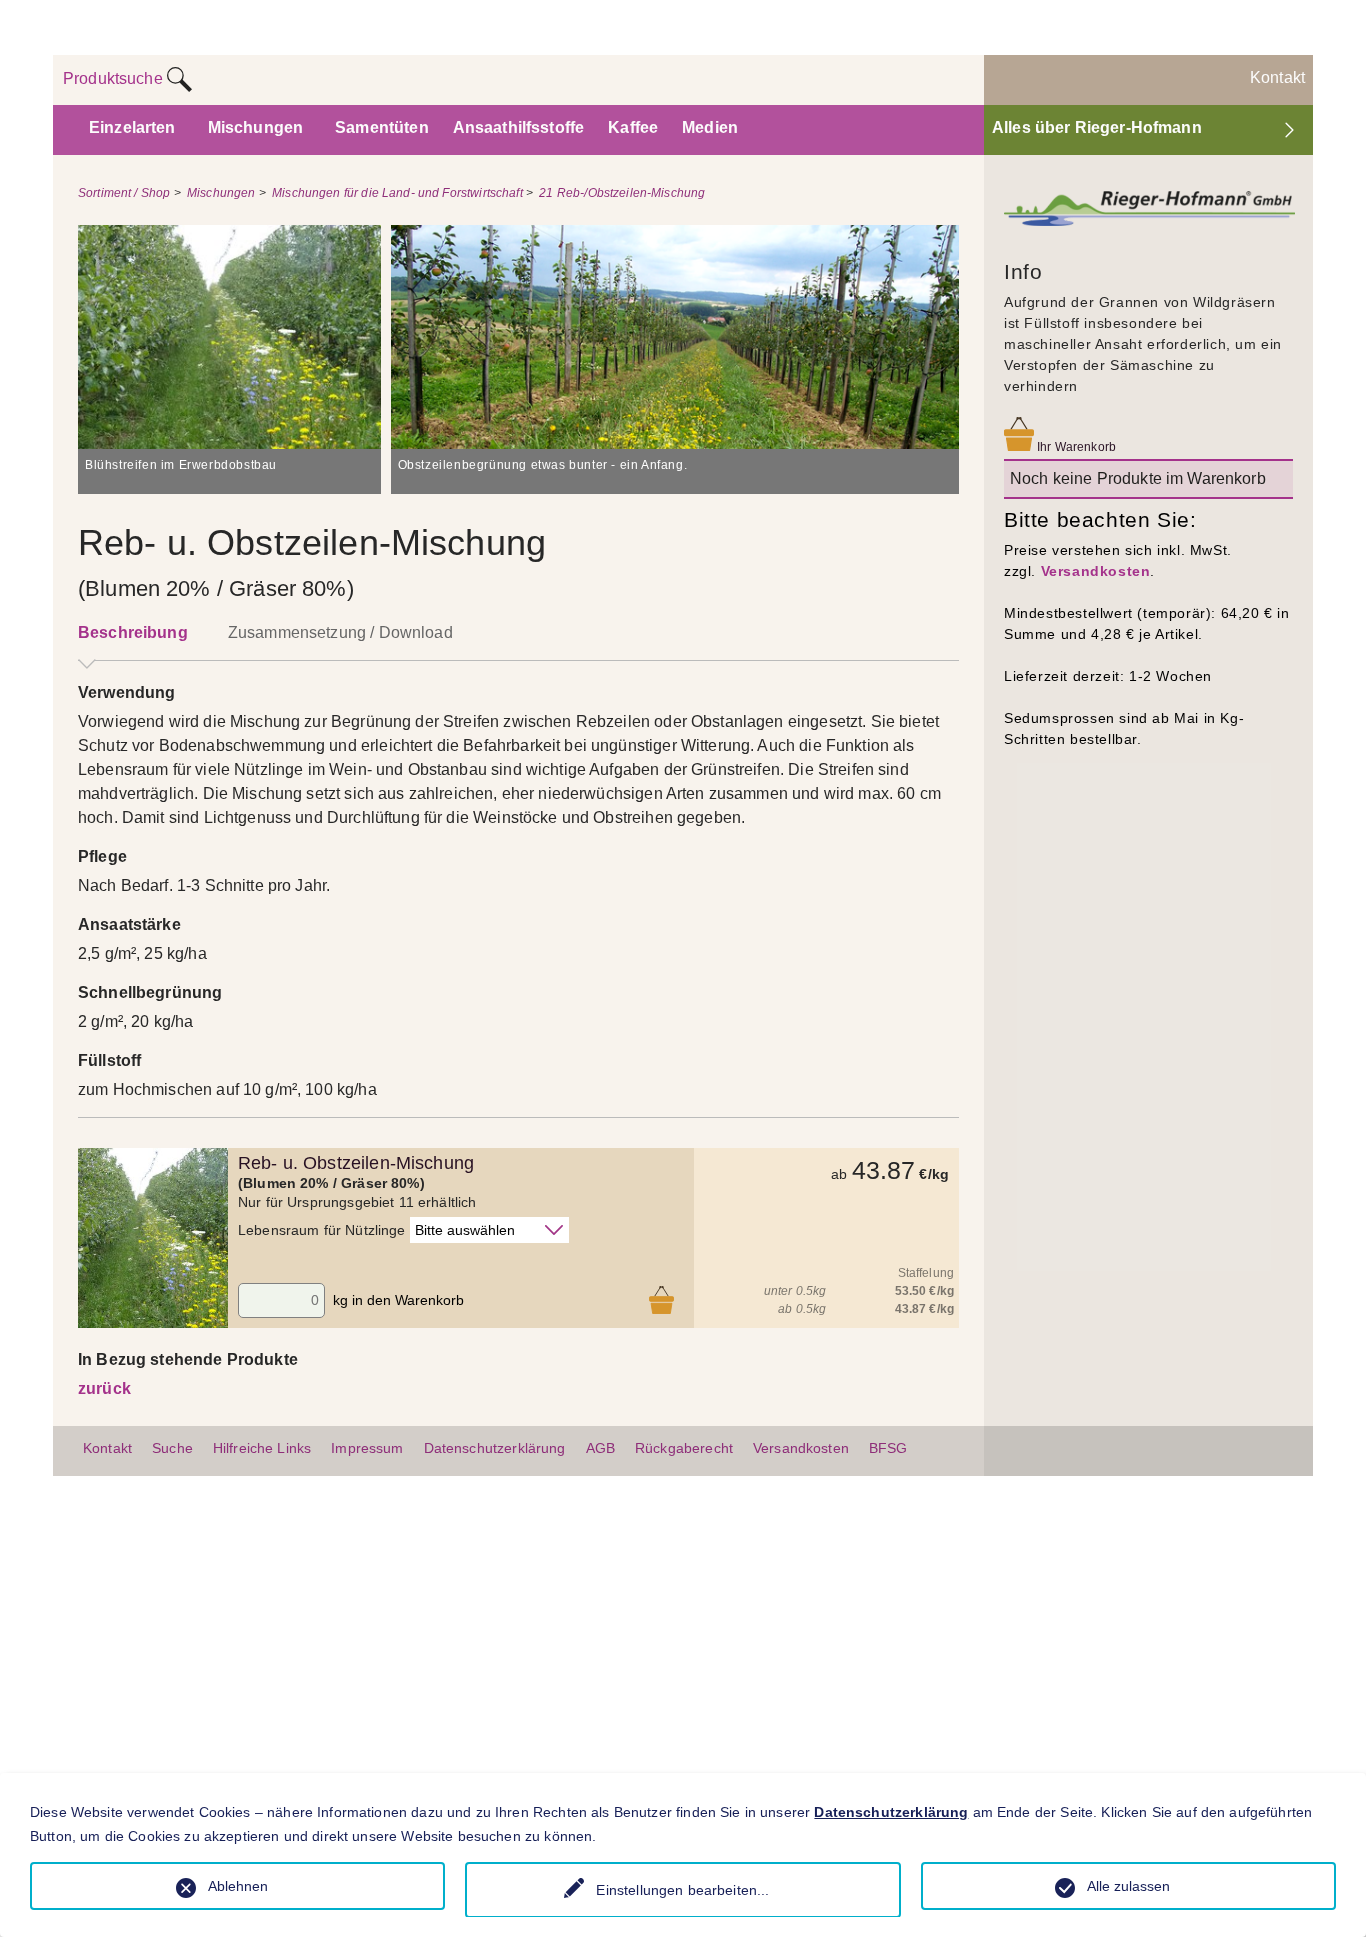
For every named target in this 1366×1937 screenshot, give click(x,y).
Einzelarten (132, 127)
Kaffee (633, 127)
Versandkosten (1096, 571)
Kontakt (1277, 77)
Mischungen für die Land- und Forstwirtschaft (397, 193)
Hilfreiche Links (262, 1448)
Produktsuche (115, 78)
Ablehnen (238, 1886)
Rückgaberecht (684, 1448)
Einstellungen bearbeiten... (682, 1890)
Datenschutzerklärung (495, 1448)
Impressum (367, 1448)
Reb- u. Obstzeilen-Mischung (356, 1163)
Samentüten (382, 127)
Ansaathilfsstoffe (519, 127)
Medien (710, 127)
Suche (172, 1448)
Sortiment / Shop (124, 193)
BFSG (888, 1448)
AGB (600, 1448)
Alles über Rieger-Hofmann (1097, 127)
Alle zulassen (1128, 1886)
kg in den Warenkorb (398, 1300)
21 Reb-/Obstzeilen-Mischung (622, 193)
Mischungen (256, 127)
